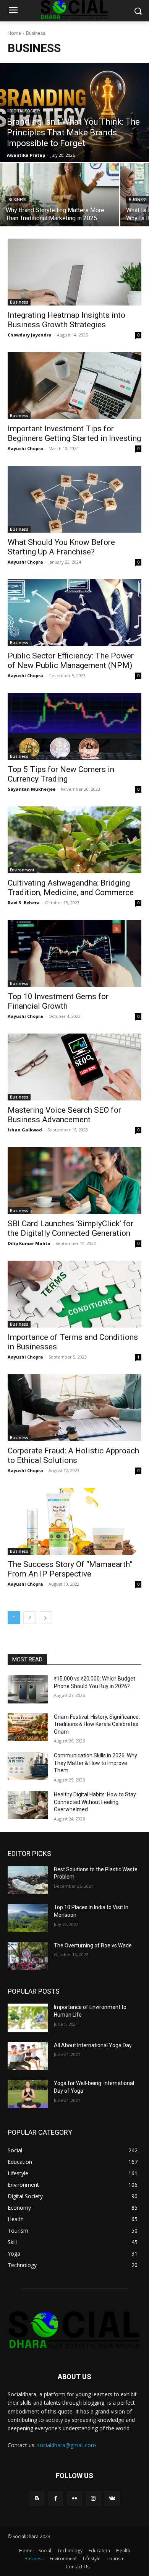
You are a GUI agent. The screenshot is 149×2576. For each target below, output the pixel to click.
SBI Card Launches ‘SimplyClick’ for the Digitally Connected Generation (70, 1228)
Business (17, 200)
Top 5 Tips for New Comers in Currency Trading (61, 774)
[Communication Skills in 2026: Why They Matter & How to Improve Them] (28, 1766)
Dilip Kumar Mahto (29, 1243)
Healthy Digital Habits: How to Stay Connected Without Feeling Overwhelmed (95, 1802)
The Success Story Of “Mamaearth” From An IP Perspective (70, 1569)
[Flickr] (74, 2499)
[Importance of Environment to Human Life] (28, 2018)
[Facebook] (56, 2499)
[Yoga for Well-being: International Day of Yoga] (28, 2094)
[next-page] (45, 1618)
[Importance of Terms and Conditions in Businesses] (74, 1294)
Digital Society (25, 111)
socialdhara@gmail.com (66, 2445)
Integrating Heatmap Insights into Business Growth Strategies (66, 320)
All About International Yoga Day (93, 2045)
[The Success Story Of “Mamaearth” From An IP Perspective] (74, 1521)
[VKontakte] (112, 2499)
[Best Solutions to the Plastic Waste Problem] (28, 1880)
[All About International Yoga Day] (28, 2056)
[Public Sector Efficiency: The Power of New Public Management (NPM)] (74, 613)
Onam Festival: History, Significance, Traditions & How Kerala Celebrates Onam (97, 1724)
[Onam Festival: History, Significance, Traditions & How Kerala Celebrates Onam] (28, 1728)
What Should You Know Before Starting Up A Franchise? (61, 547)
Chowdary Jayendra (30, 335)
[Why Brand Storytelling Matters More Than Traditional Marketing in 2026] (60, 195)
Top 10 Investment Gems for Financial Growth (58, 1001)
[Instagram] (93, 2499)
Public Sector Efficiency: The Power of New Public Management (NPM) (71, 661)
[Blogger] (37, 2499)
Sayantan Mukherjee (32, 789)
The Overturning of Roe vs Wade (93, 1945)
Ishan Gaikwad (25, 1130)
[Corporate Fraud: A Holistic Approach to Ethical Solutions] (74, 1408)
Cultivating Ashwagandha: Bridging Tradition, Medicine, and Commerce (71, 888)
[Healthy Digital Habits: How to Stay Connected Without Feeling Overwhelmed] (28, 1805)
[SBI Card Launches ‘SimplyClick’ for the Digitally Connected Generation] (74, 1181)
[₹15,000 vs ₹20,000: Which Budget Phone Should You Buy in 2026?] (28, 1689)
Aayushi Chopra (25, 448)
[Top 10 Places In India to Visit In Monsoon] (28, 1918)
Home (14, 33)
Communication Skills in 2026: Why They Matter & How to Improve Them (96, 1763)
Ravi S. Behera (24, 903)
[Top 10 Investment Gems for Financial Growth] (74, 953)
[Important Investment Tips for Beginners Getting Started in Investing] (74, 386)
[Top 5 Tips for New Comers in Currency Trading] (74, 726)
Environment (22, 870)
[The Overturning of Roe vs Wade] (28, 1956)
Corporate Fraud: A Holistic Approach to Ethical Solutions (73, 1455)
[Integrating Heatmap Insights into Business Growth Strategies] (74, 272)
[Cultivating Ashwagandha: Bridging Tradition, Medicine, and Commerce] (74, 840)
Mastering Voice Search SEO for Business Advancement (64, 1115)
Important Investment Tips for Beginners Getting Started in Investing (74, 433)
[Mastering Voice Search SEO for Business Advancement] (74, 1067)
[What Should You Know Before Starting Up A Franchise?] (74, 499)
